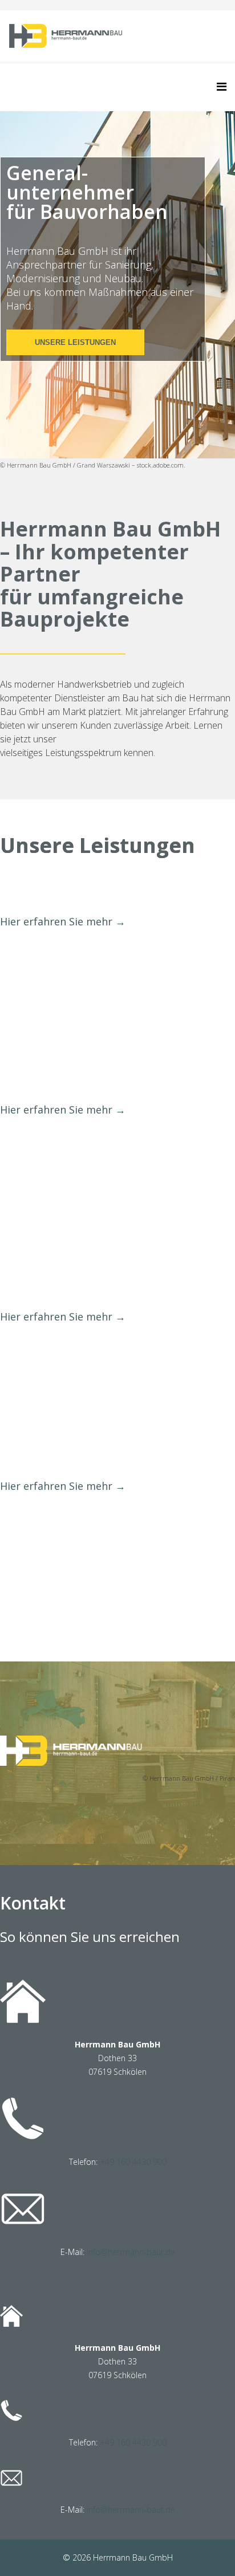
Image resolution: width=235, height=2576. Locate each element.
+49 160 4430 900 (133, 2162)
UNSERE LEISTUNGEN (75, 342)
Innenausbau (54, 1084)
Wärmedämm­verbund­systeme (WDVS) (94, 1281)
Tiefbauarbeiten (66, 1460)
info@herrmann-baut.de (131, 2252)
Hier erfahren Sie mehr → (63, 921)
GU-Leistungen (62, 895)
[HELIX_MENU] (222, 86)
